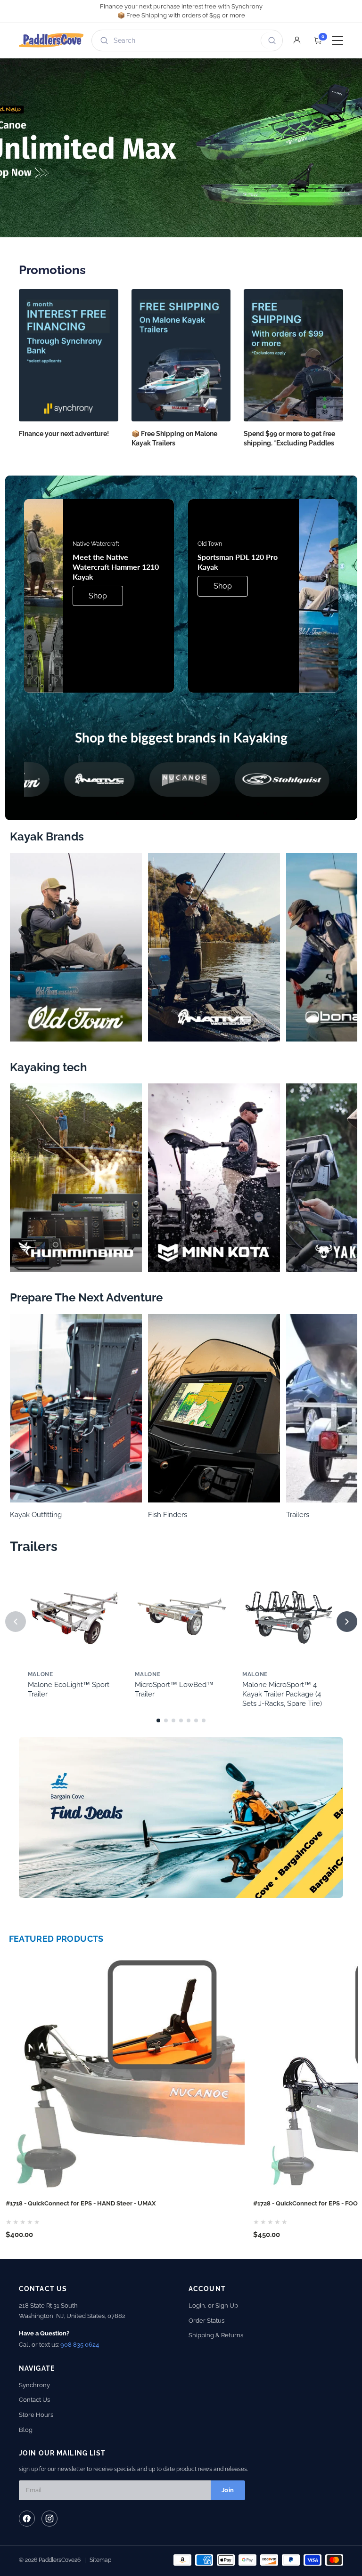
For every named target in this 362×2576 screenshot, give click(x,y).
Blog (26, 2430)
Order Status (206, 2321)
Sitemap (100, 2560)
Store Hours (36, 2415)
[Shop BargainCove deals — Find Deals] (181, 1817)
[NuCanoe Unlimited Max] (181, 148)
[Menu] (337, 40)
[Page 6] (196, 1720)
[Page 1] (158, 1720)
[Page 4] (181, 1720)
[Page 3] (173, 1720)
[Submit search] (270, 40)
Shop (98, 596)
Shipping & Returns (216, 2335)
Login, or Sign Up (213, 2305)
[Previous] (16, 1622)
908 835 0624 (80, 2345)
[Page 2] (166, 1720)
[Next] (347, 1622)
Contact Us (34, 2400)
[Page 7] (204, 1720)
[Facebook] (27, 2519)
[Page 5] (189, 1720)
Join (228, 2490)
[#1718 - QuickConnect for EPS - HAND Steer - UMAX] (124, 2074)
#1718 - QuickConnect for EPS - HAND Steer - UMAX (81, 2203)
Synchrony (34, 2385)
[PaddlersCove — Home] (51, 40)
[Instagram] (49, 2519)
